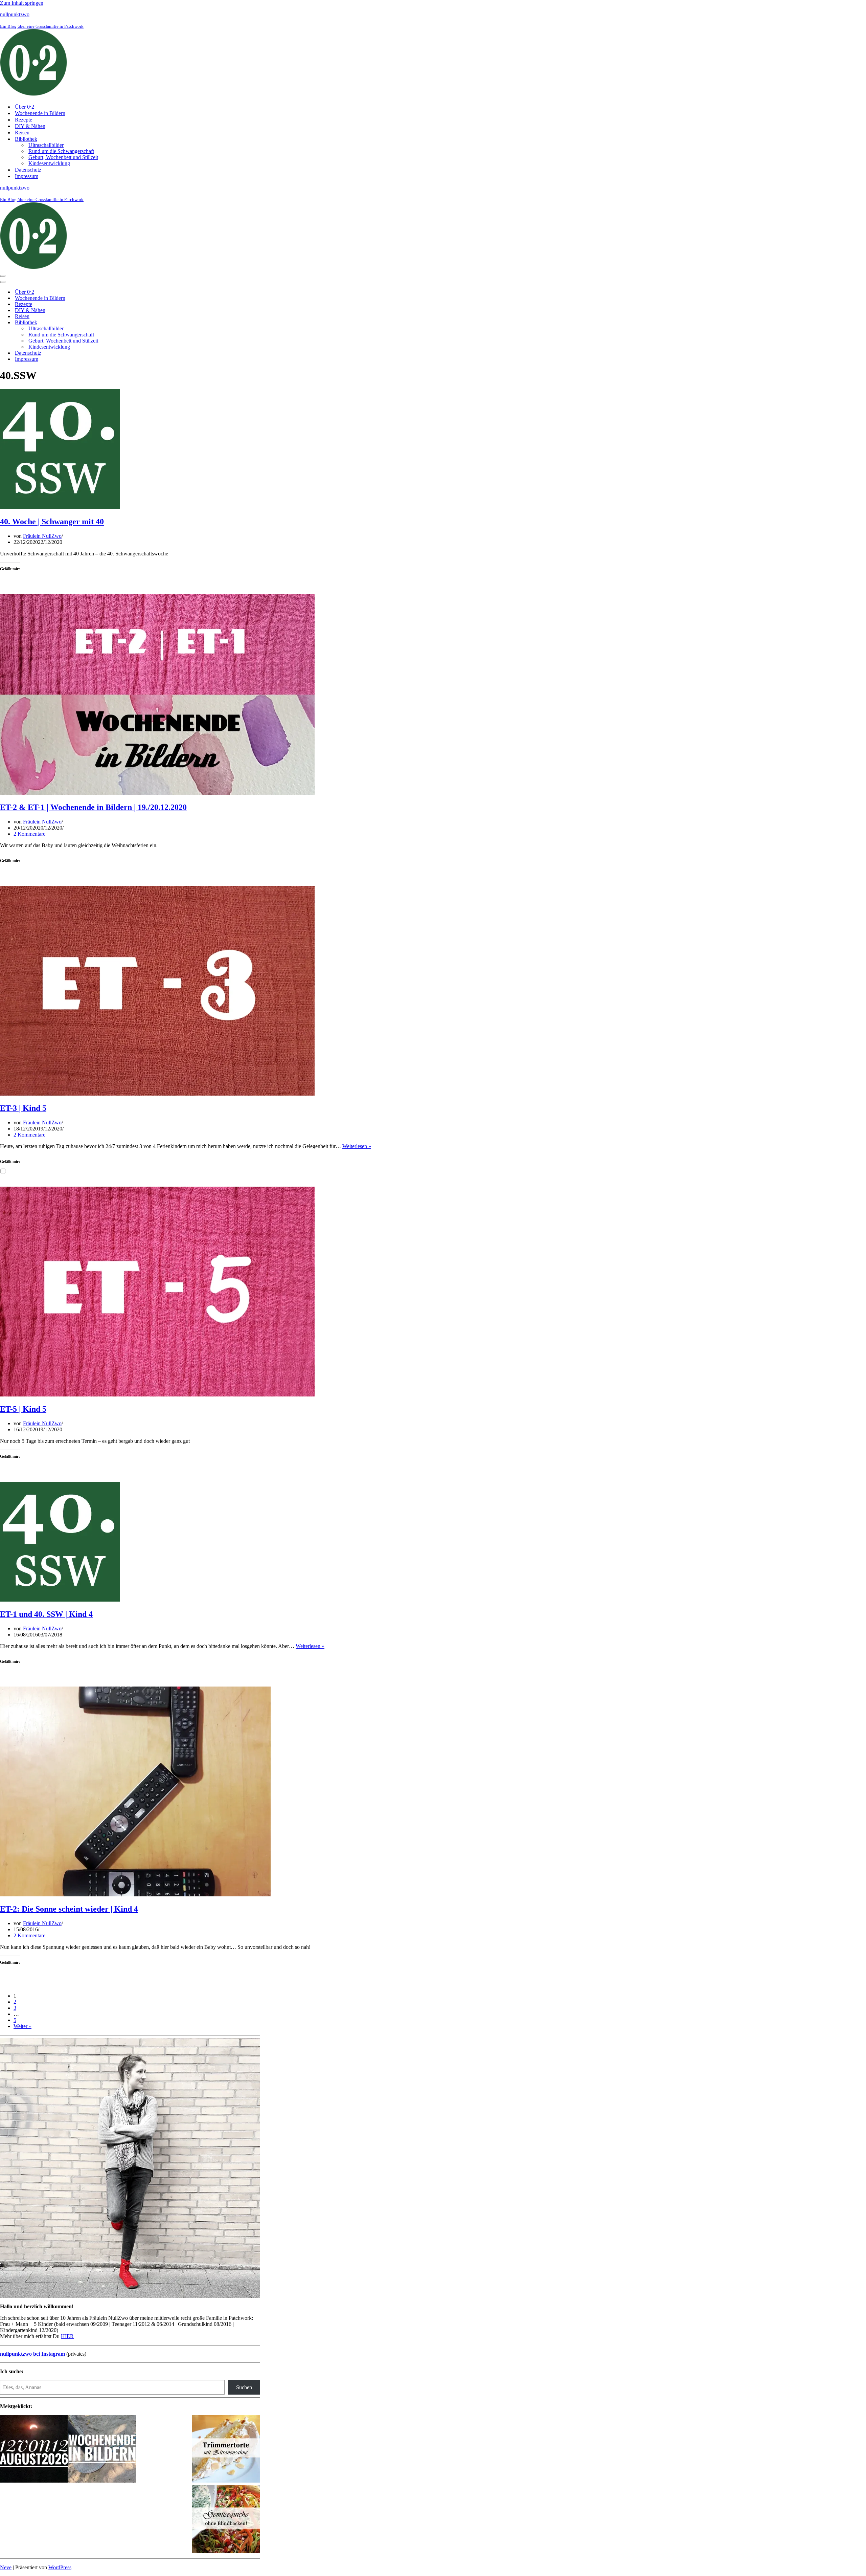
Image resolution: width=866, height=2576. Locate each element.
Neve (6, 2567)
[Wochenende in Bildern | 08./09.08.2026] (102, 2449)
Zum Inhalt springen (22, 3)
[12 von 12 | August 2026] (34, 2449)
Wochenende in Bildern (40, 113)
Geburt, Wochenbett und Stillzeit (63, 157)
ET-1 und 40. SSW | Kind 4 (46, 1614)
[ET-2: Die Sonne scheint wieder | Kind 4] (135, 1895)
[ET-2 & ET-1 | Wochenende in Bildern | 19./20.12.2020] (157, 793)
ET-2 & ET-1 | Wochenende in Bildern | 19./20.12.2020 (93, 807)
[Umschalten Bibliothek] (118, 323)
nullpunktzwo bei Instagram (32, 2354)
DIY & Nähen (30, 126)
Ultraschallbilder (46, 145)
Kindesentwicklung (49, 163)
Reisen (22, 133)
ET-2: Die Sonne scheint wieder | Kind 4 (69, 1909)
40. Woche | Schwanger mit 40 (52, 522)
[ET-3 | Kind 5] (157, 1094)
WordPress (60, 2567)
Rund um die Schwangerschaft (61, 151)
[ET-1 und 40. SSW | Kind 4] (60, 1600)
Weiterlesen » (357, 1146)
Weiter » (22, 2026)
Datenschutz (28, 170)
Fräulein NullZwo (42, 536)
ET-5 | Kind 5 (23, 1409)
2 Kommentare (29, 834)
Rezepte (24, 120)
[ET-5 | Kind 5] (157, 1395)
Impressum (27, 176)
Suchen (244, 2387)
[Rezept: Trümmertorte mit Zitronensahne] (226, 2449)
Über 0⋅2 (25, 107)
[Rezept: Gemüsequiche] (226, 2520)
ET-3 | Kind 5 (23, 1108)
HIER (67, 2336)
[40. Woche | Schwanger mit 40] (60, 507)
